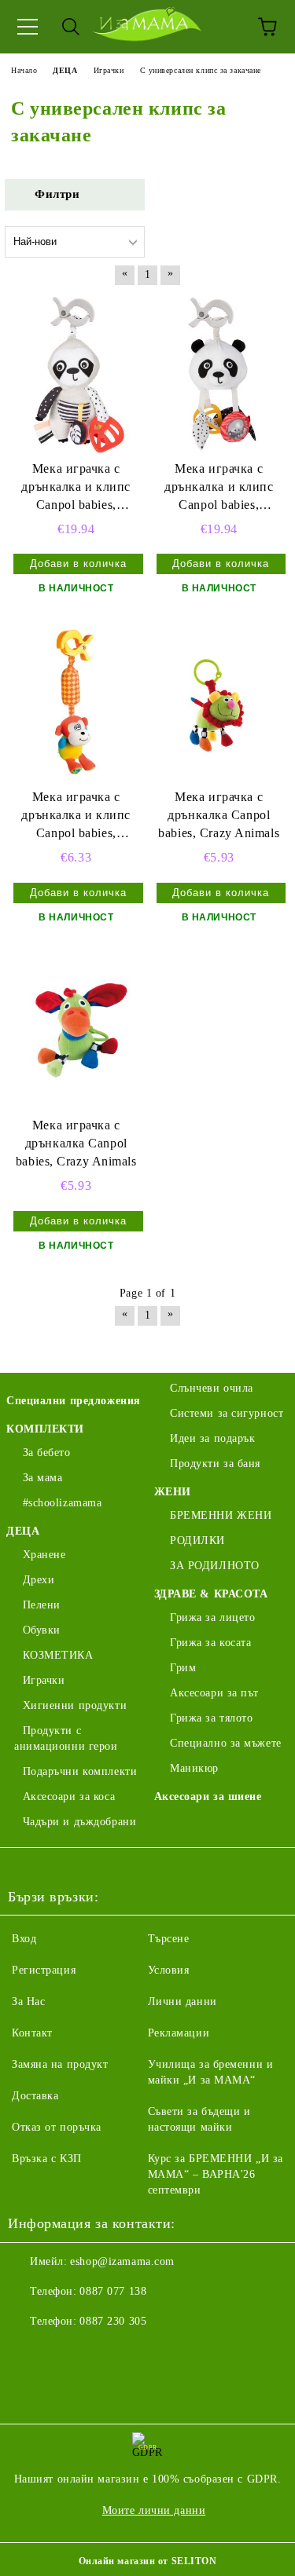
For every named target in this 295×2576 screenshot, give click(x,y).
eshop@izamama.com (122, 2261)
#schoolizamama (62, 1503)
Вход (24, 1939)
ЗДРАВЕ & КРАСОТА (211, 1594)
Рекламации (179, 2033)
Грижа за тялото (211, 1718)
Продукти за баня (215, 1464)
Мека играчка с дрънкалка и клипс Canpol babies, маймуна (76, 816)
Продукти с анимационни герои (66, 1738)
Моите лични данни (154, 2510)
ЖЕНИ (173, 1492)
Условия (169, 1970)
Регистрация (44, 1970)
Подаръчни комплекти (80, 1771)
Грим (183, 1668)
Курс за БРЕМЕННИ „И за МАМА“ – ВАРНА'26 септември (216, 2174)
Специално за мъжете (226, 1743)
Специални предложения (74, 1401)
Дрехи (39, 1580)
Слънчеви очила (212, 1388)
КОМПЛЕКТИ (45, 1429)
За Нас (28, 2002)
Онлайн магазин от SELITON (148, 2561)
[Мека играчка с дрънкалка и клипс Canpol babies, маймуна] (76, 703)
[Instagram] (63, 2353)
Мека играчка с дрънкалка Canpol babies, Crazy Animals (219, 815)
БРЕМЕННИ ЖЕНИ (221, 1515)
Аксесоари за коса (69, 1797)
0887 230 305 (113, 2321)
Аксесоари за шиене (208, 1797)
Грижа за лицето (212, 1617)
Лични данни (183, 2002)
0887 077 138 (113, 2291)
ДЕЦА (23, 1531)
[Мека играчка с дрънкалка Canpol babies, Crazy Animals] (219, 703)
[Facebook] (28, 2353)
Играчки (44, 1680)
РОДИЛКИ (197, 1540)
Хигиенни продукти (75, 1705)
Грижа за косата (210, 1643)
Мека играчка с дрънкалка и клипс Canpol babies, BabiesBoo (76, 488)
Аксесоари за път (214, 1693)
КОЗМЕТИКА (58, 1655)
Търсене (169, 1939)
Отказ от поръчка (57, 2127)
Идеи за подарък (212, 1438)
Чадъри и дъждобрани (79, 1822)
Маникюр (194, 1768)
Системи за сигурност (227, 1413)
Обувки (42, 1630)
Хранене (44, 1555)
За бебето (47, 1453)
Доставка (35, 2096)
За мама (42, 1478)
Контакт (32, 2033)
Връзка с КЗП (47, 2159)
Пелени (42, 1605)
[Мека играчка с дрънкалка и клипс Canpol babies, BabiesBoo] (76, 374)
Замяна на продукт (60, 2064)
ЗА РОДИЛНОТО (215, 1566)
